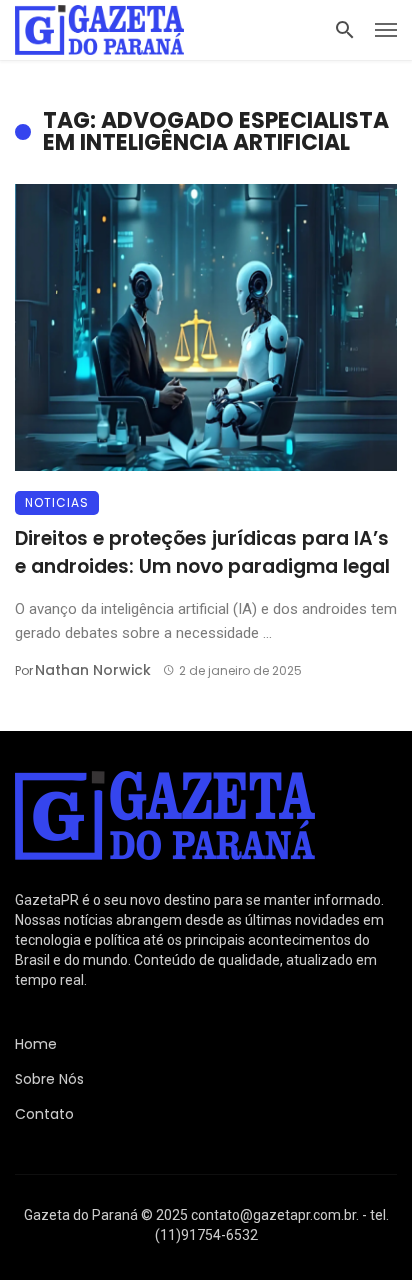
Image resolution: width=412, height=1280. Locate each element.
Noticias (57, 502)
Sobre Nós (49, 1079)
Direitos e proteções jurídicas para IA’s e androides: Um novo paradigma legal (202, 553)
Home (36, 1044)
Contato (44, 1114)
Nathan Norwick (93, 670)
